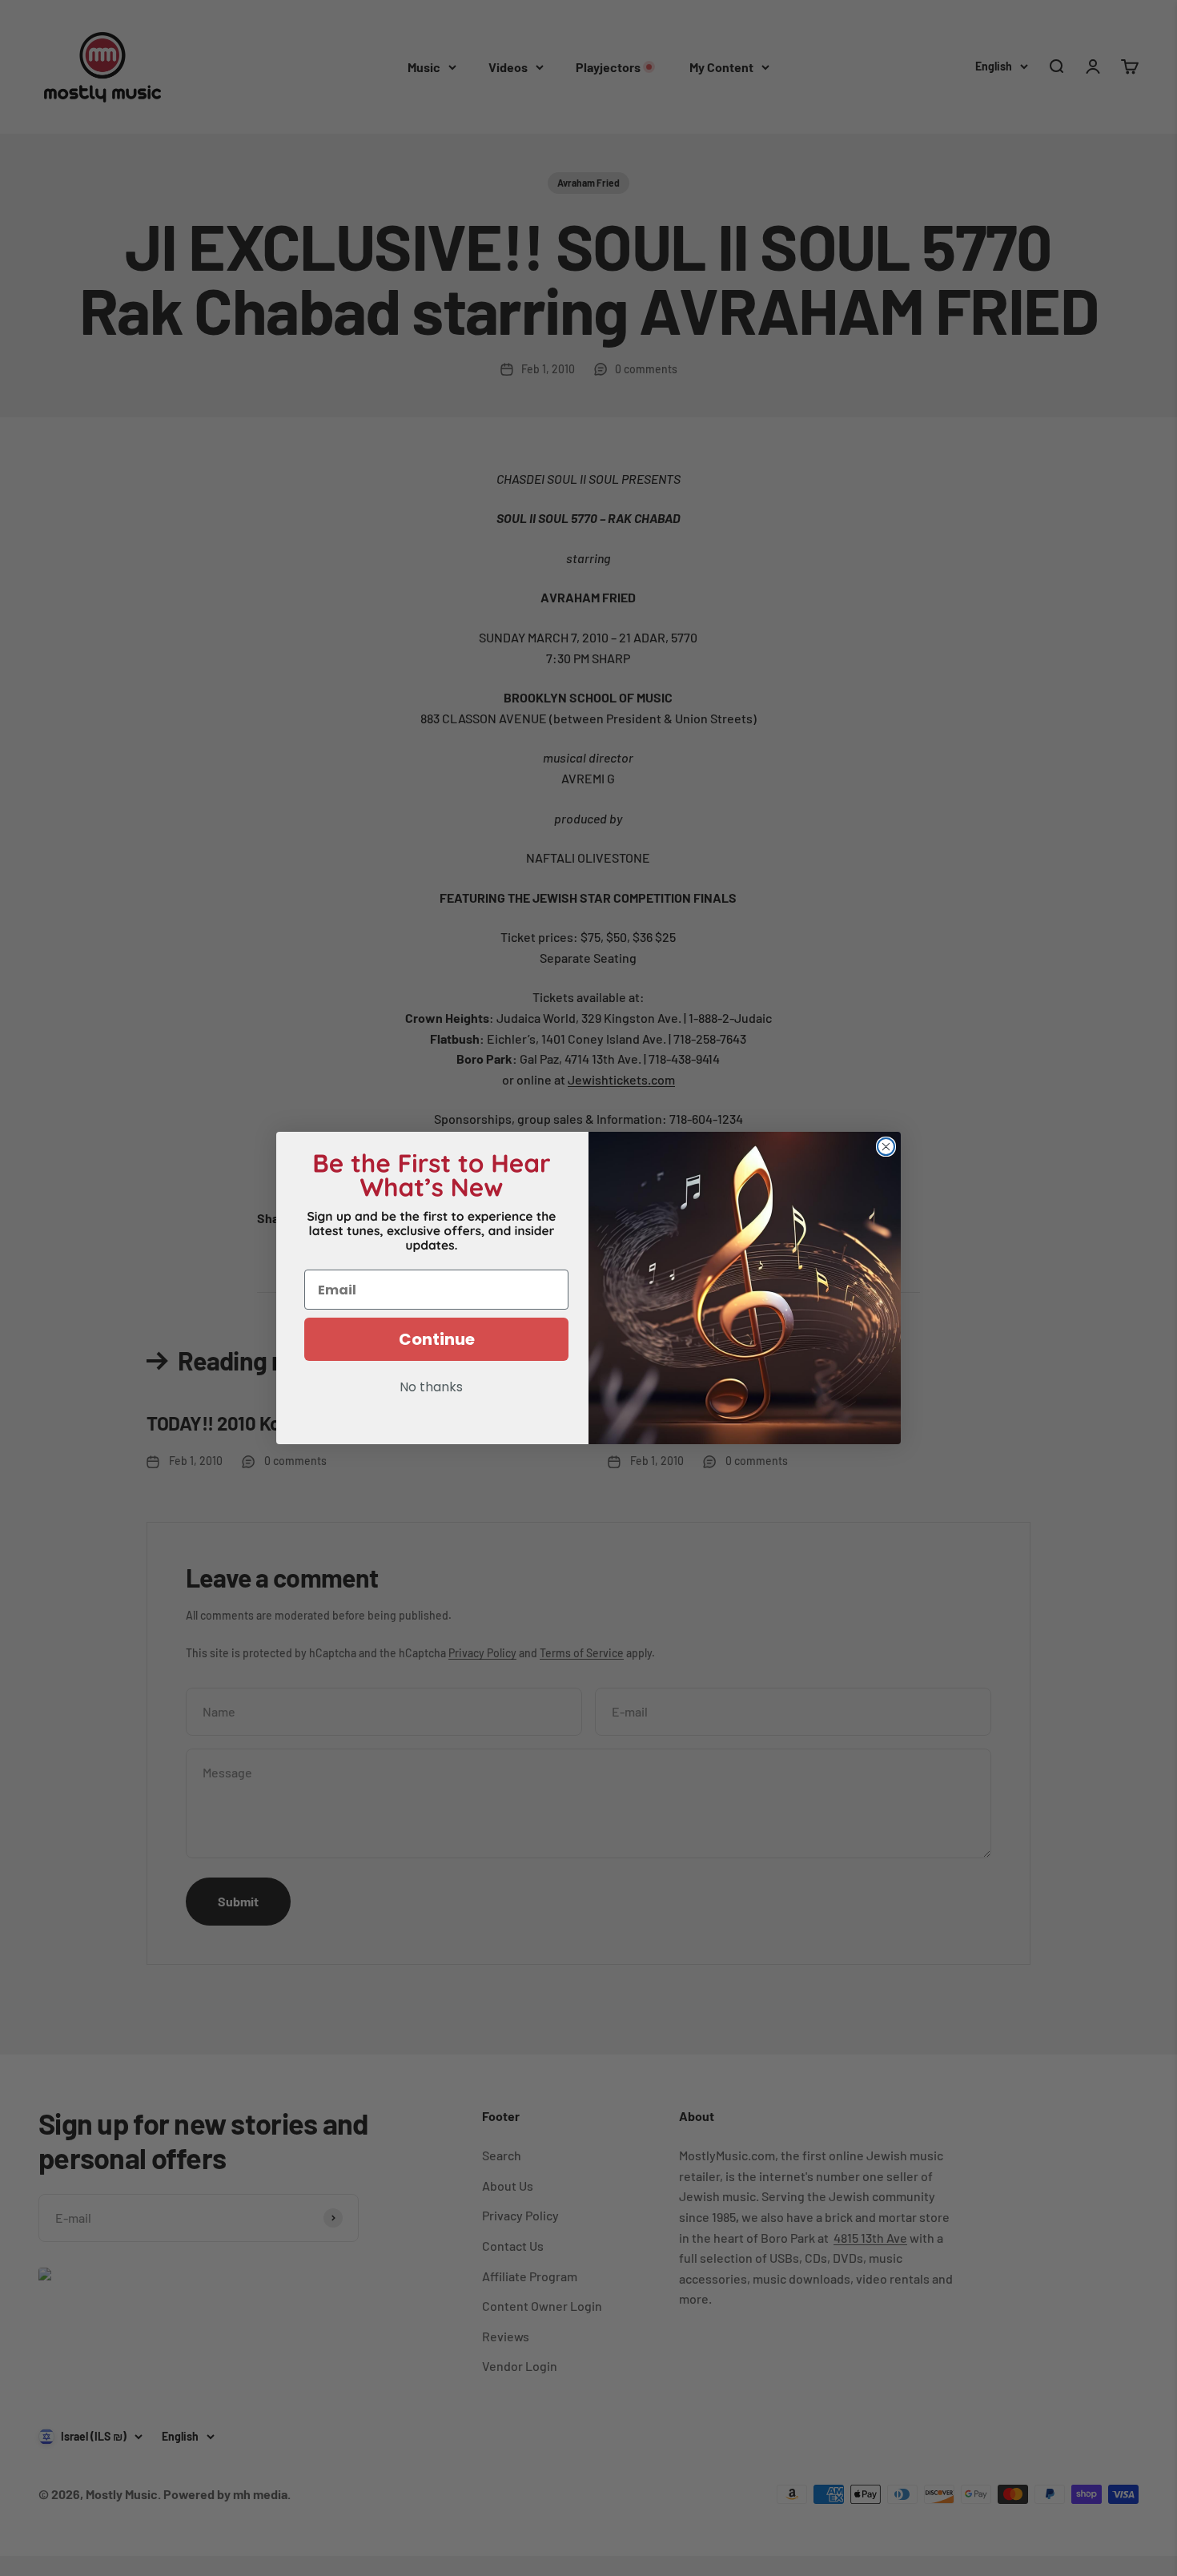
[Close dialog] (886, 1147)
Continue (437, 1339)
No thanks (431, 1388)
